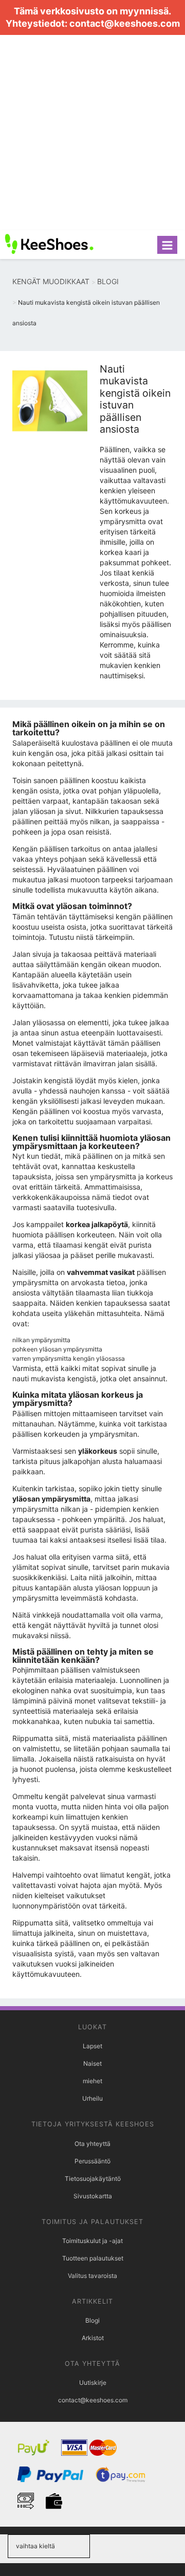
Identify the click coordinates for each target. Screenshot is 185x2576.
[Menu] (167, 245)
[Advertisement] (92, 133)
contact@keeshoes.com (125, 23)
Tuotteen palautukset (93, 2258)
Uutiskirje (93, 2383)
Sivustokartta (93, 2196)
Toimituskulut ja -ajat (92, 2241)
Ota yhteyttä (92, 2144)
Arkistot (93, 2338)
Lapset (92, 2046)
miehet (92, 2081)
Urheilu (92, 2098)
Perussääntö (92, 2161)
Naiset (92, 2063)
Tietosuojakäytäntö (93, 2179)
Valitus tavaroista (92, 2276)
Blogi (92, 2320)
